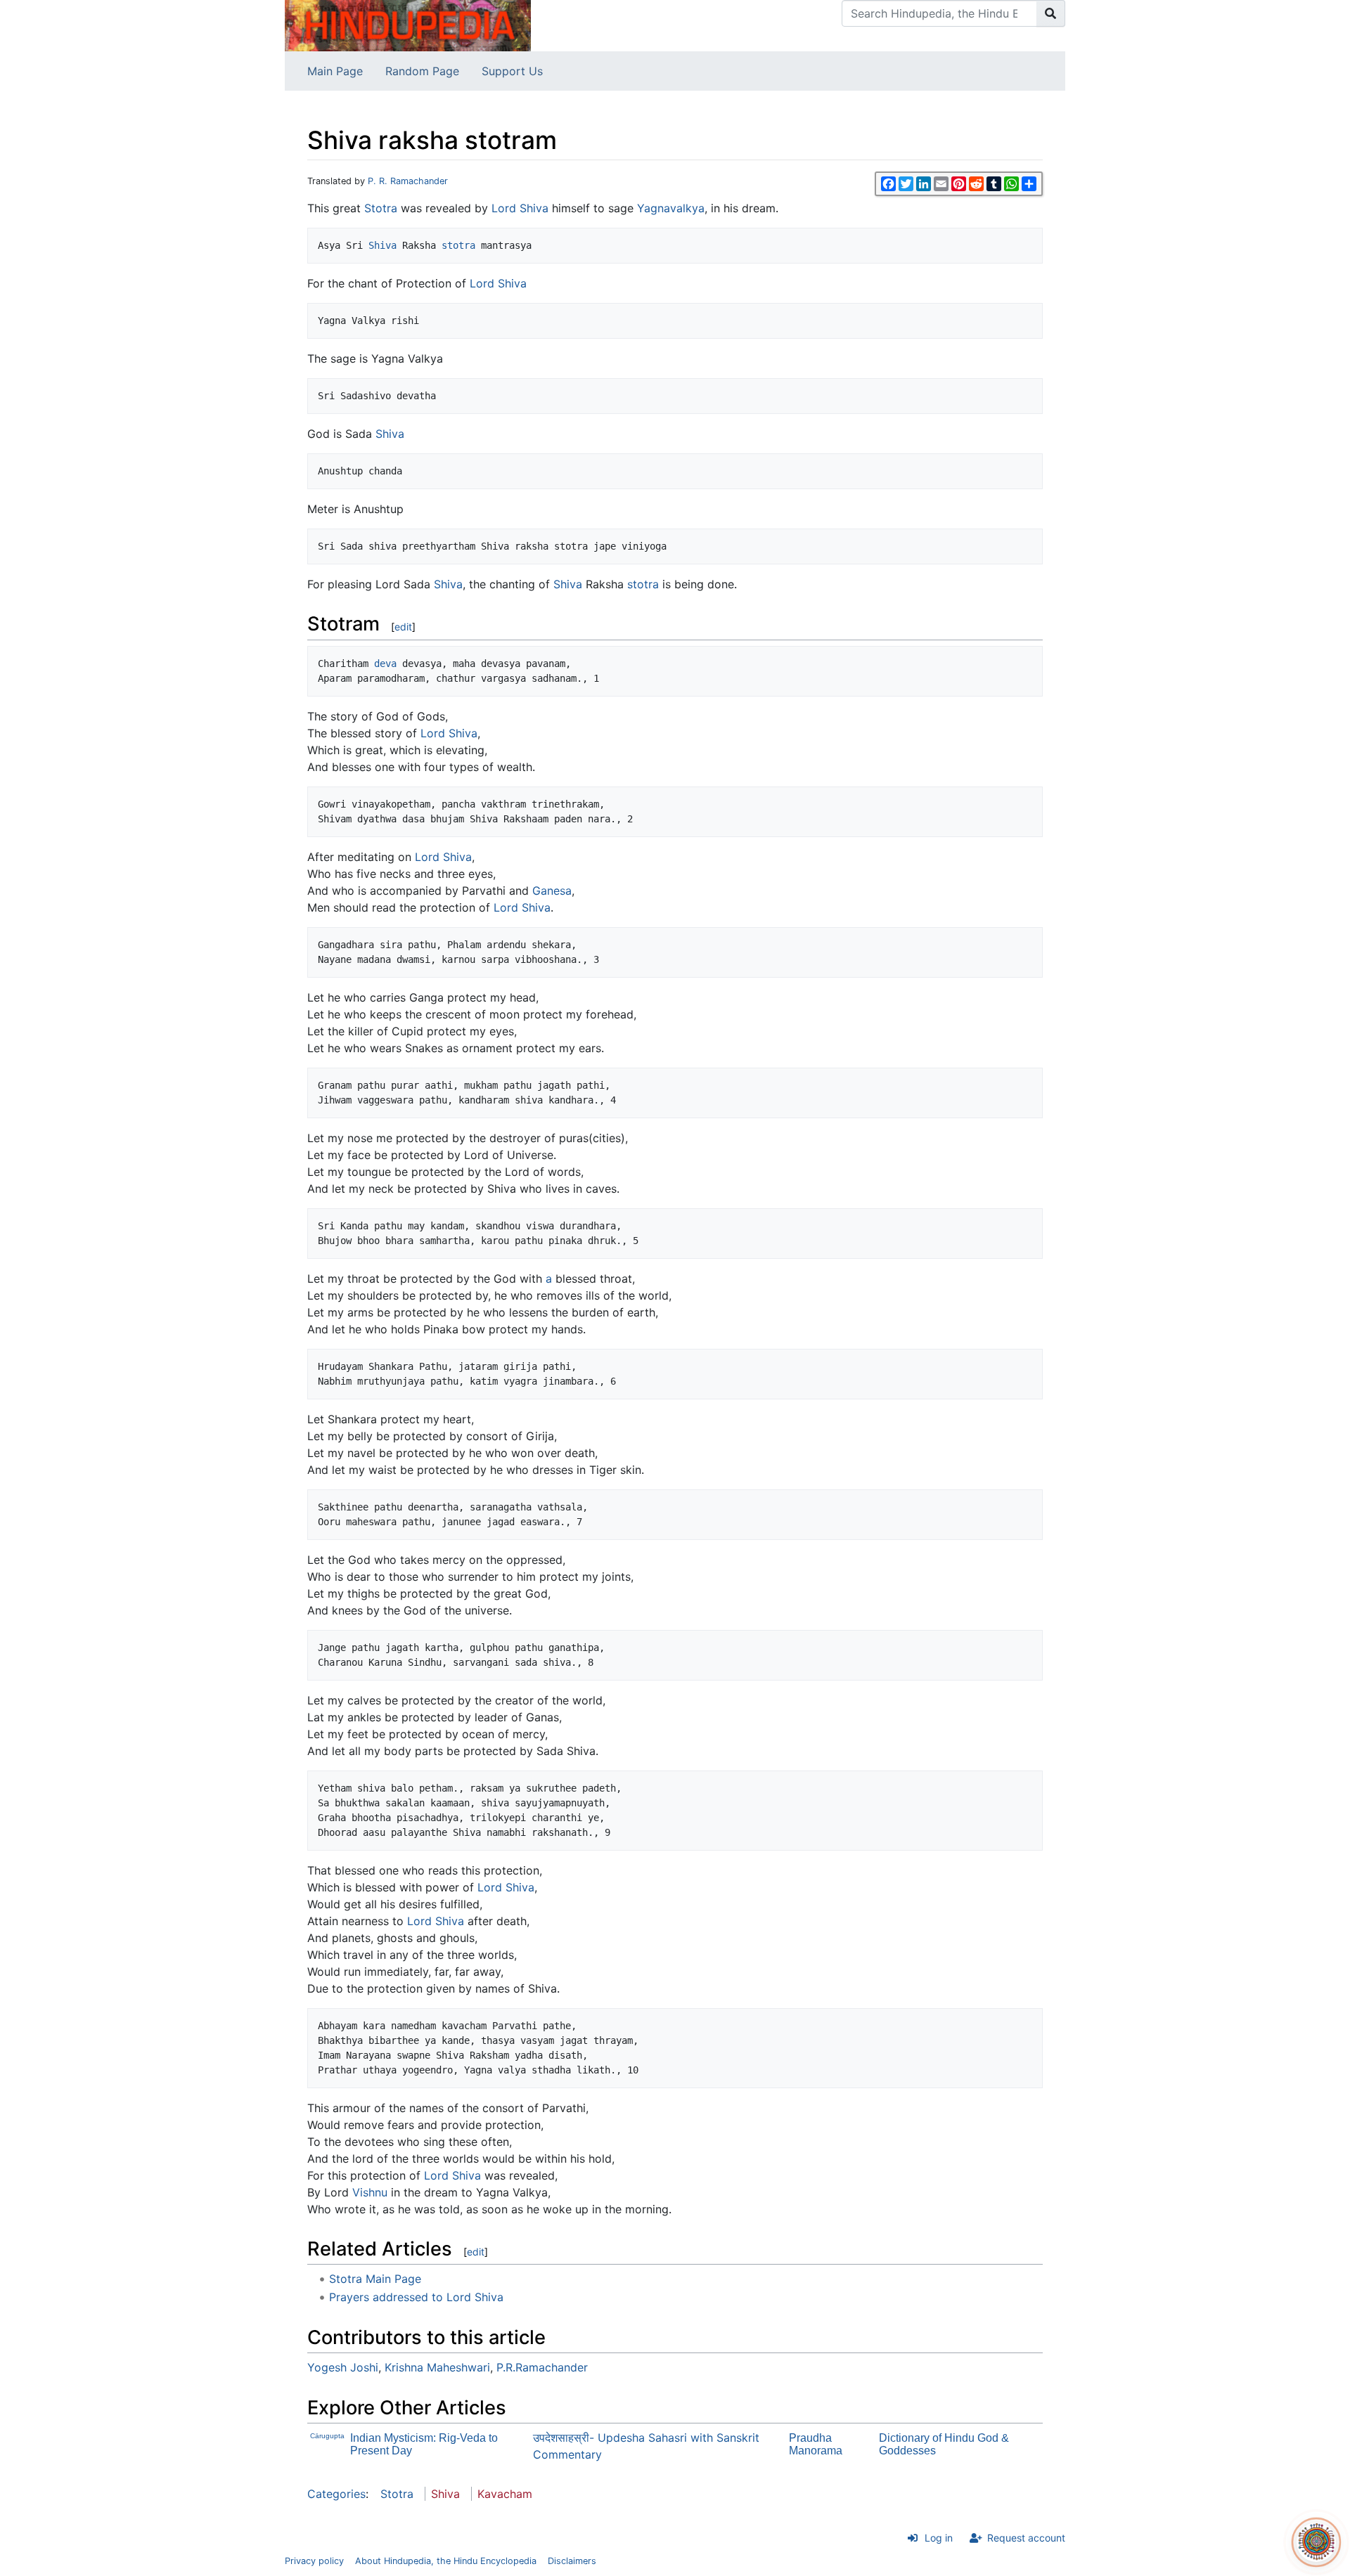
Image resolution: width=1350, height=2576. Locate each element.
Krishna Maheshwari (437, 2367)
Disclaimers (572, 2561)
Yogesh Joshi (343, 2367)
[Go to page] (1051, 13)
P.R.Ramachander (542, 2367)
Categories (336, 2494)
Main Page (335, 71)
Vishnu (370, 2192)
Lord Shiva (520, 208)
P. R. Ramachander (408, 181)
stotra (458, 245)
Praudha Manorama (816, 2444)
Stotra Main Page (375, 2279)
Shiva (382, 245)
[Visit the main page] (408, 25)
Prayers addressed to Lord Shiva (416, 2297)
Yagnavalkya (671, 208)
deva (385, 664)
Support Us (512, 71)
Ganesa (552, 891)
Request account (1026, 2538)
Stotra (381, 208)
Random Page (422, 71)
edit (403, 627)
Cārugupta (327, 2436)
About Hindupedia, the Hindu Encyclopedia (446, 2561)
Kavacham (505, 2494)
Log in (939, 2538)
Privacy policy (314, 2561)
